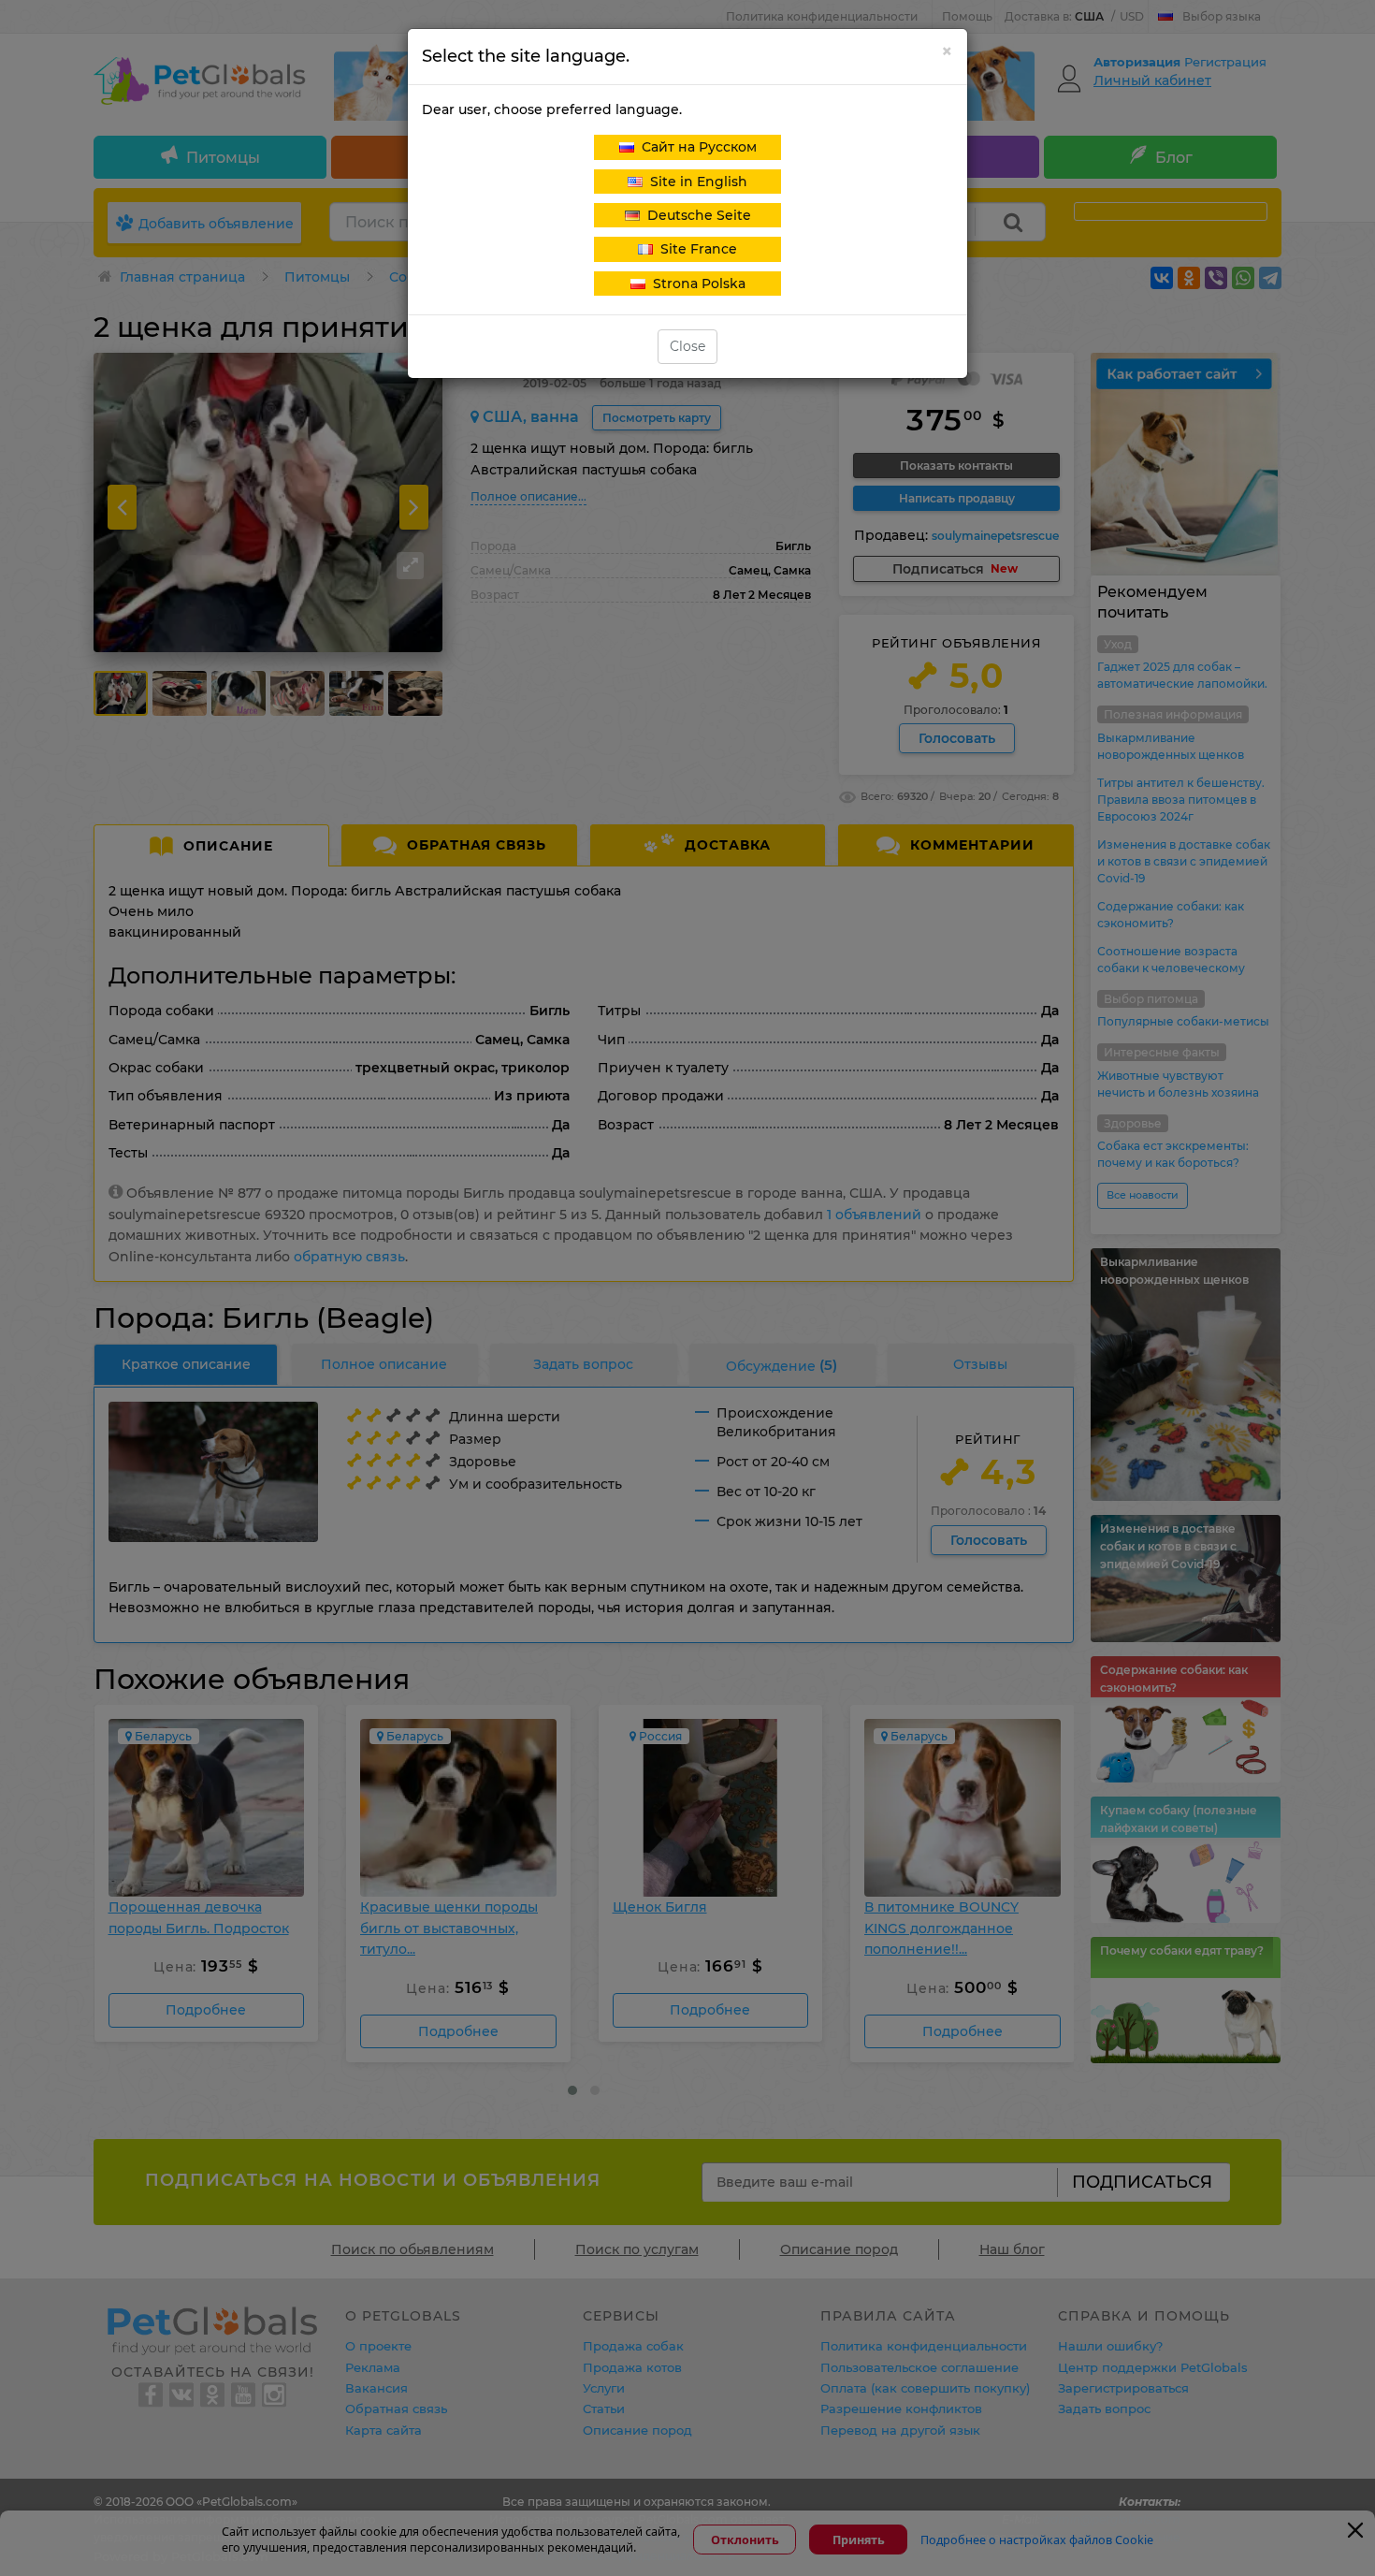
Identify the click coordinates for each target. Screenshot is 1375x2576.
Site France (695, 249)
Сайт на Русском (695, 147)
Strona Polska (695, 284)
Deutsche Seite (695, 215)
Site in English (695, 182)
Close (687, 346)
